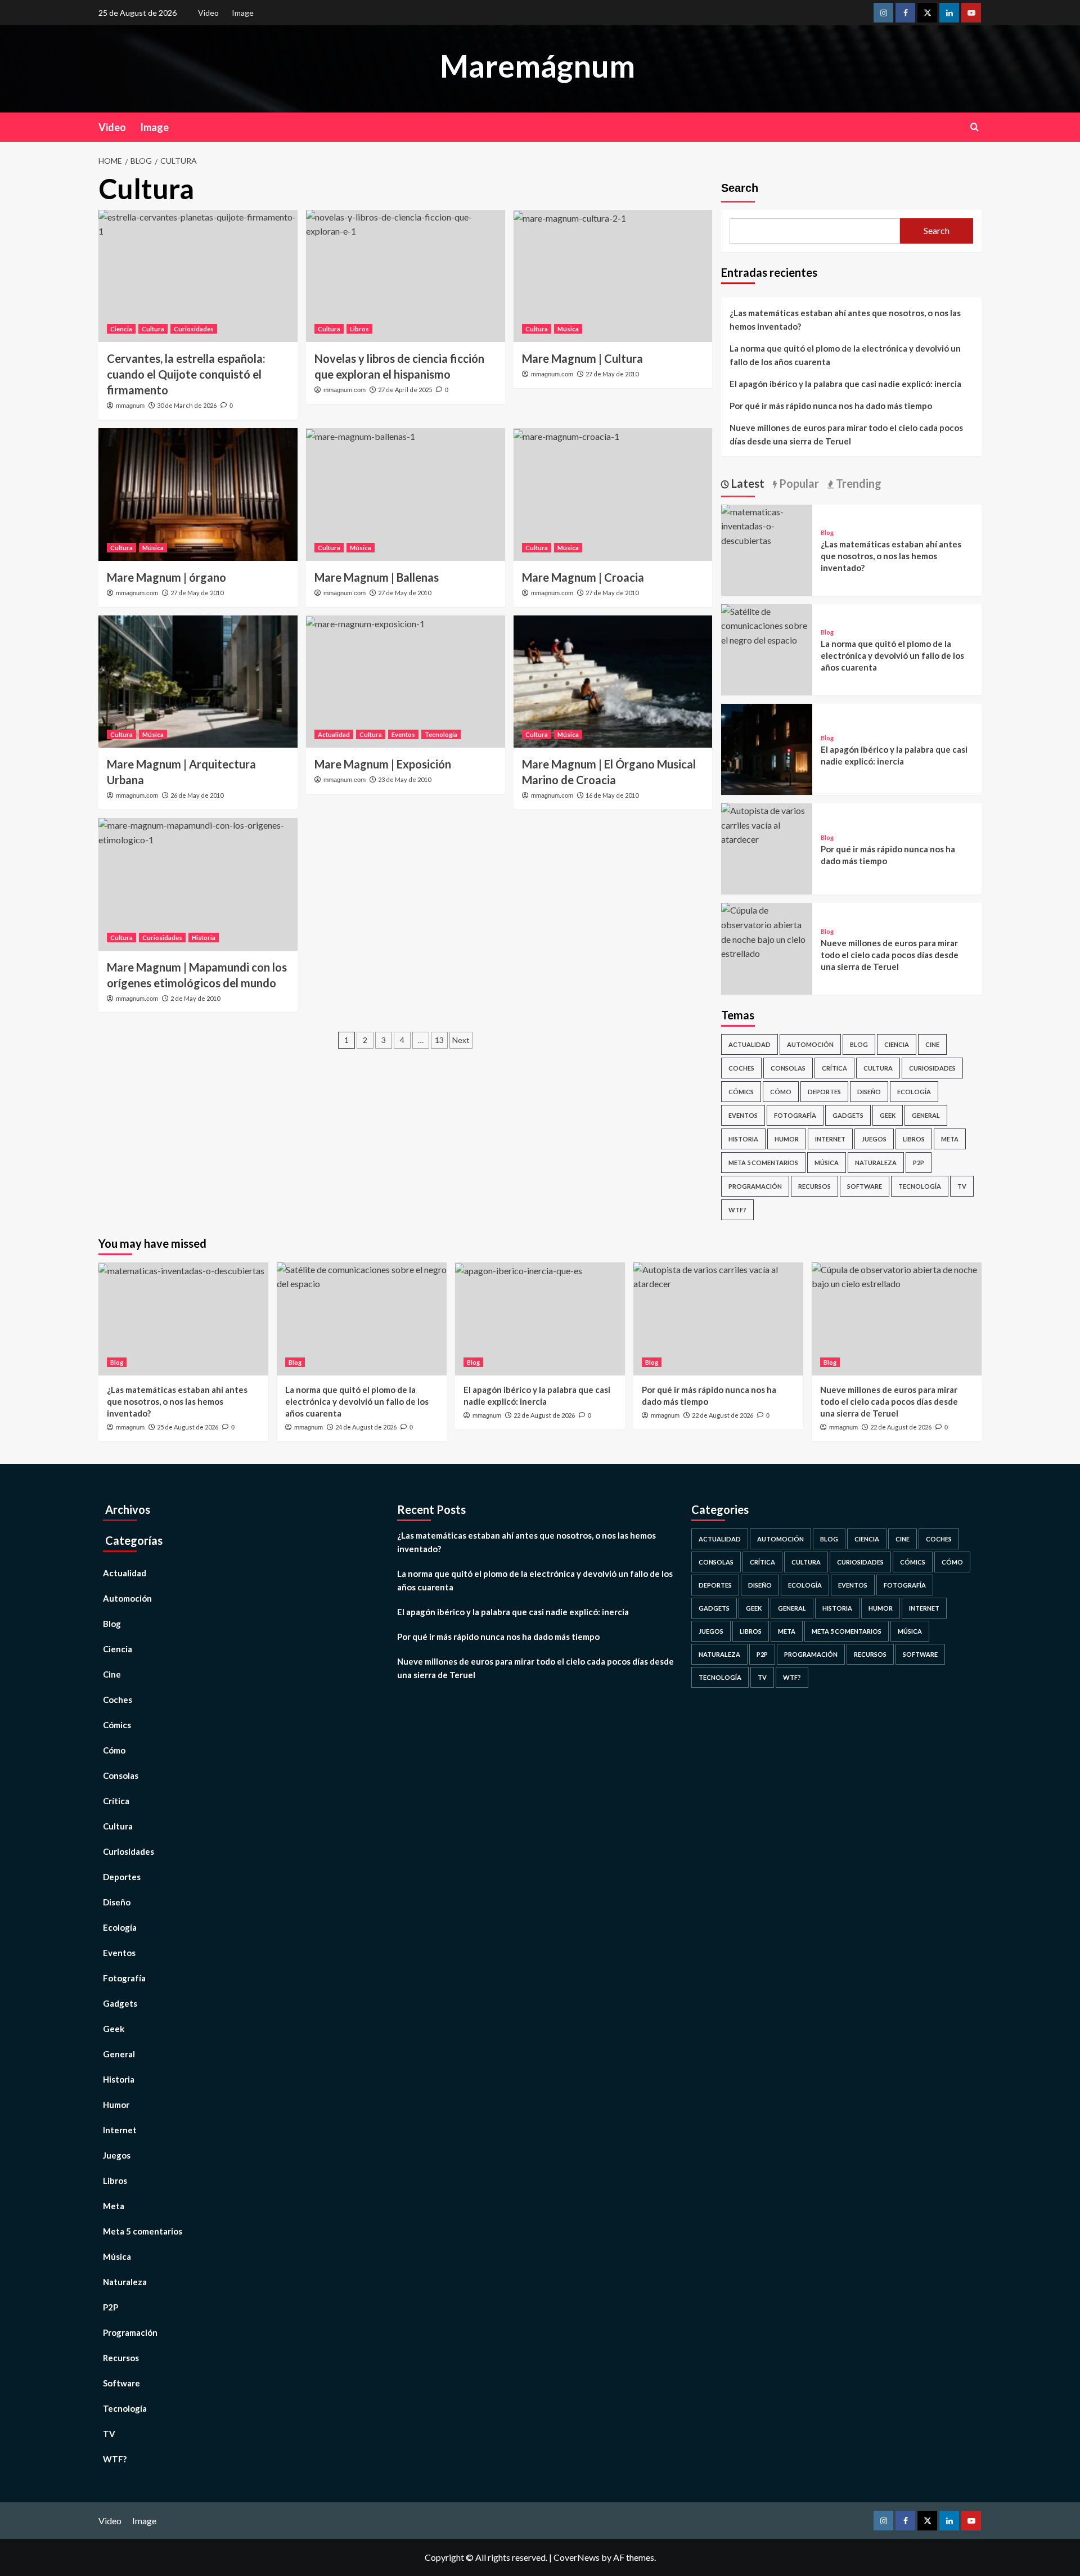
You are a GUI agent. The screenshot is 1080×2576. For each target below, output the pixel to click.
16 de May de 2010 (612, 795)
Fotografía (795, 1115)
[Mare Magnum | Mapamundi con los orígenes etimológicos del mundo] (198, 884)
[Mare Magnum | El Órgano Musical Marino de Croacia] (613, 682)
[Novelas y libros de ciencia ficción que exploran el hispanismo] (406, 276)
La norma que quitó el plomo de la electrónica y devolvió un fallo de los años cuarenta (845, 355)
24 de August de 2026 (366, 1427)
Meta (950, 1139)
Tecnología (441, 734)
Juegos (874, 1139)
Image (243, 13)
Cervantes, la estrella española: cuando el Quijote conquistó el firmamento (186, 374)
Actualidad (334, 734)
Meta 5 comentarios (763, 1163)
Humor (787, 1139)
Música (568, 329)
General (926, 1115)
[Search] (975, 127)
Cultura (153, 329)
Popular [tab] (798, 483)
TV (962, 1186)
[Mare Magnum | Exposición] (406, 682)
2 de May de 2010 (195, 998)
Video (208, 13)
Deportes (824, 1092)
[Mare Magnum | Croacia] (613, 494)
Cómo (781, 1092)
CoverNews (577, 2557)
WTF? (737, 1210)
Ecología (914, 1092)
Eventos (403, 734)
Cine (932, 1044)
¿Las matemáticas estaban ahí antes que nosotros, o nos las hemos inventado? (845, 320)
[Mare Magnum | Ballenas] (406, 494)
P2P (919, 1163)
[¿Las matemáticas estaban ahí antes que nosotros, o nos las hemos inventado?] (767, 525)
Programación (755, 1186)
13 (439, 1040)
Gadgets (848, 1115)
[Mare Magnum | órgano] (198, 494)
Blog (827, 532)
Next (461, 1040)
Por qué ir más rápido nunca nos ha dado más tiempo (831, 406)
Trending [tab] (858, 483)
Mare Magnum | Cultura (582, 358)
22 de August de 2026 (544, 1415)
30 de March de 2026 (187, 405)
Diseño (869, 1092)
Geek (888, 1115)
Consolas (788, 1068)
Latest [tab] (747, 483)
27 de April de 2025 (405, 390)
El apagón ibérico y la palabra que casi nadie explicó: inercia (845, 384)
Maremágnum (537, 66)
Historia (204, 938)
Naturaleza (876, 1163)
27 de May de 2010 (612, 374)
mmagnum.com (345, 390)
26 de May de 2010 (197, 795)
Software (865, 1186)
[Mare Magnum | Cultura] (613, 276)
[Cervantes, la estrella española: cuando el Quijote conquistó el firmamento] (198, 276)
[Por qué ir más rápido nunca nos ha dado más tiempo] (767, 824)
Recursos (814, 1186)
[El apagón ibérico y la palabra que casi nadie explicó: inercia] (767, 748)
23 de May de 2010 (404, 779)
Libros (359, 329)
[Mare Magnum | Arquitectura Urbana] (198, 682)
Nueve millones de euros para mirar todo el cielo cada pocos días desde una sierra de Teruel (846, 434)
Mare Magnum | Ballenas (377, 577)
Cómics (741, 1092)
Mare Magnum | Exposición (383, 764)
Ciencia (121, 329)
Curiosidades (194, 329)
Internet (830, 1139)
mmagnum (130, 406)
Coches (741, 1068)
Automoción (810, 1044)
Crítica (834, 1068)
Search (740, 188)
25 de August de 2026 (188, 1427)
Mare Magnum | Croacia (583, 577)
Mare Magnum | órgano (166, 577)
